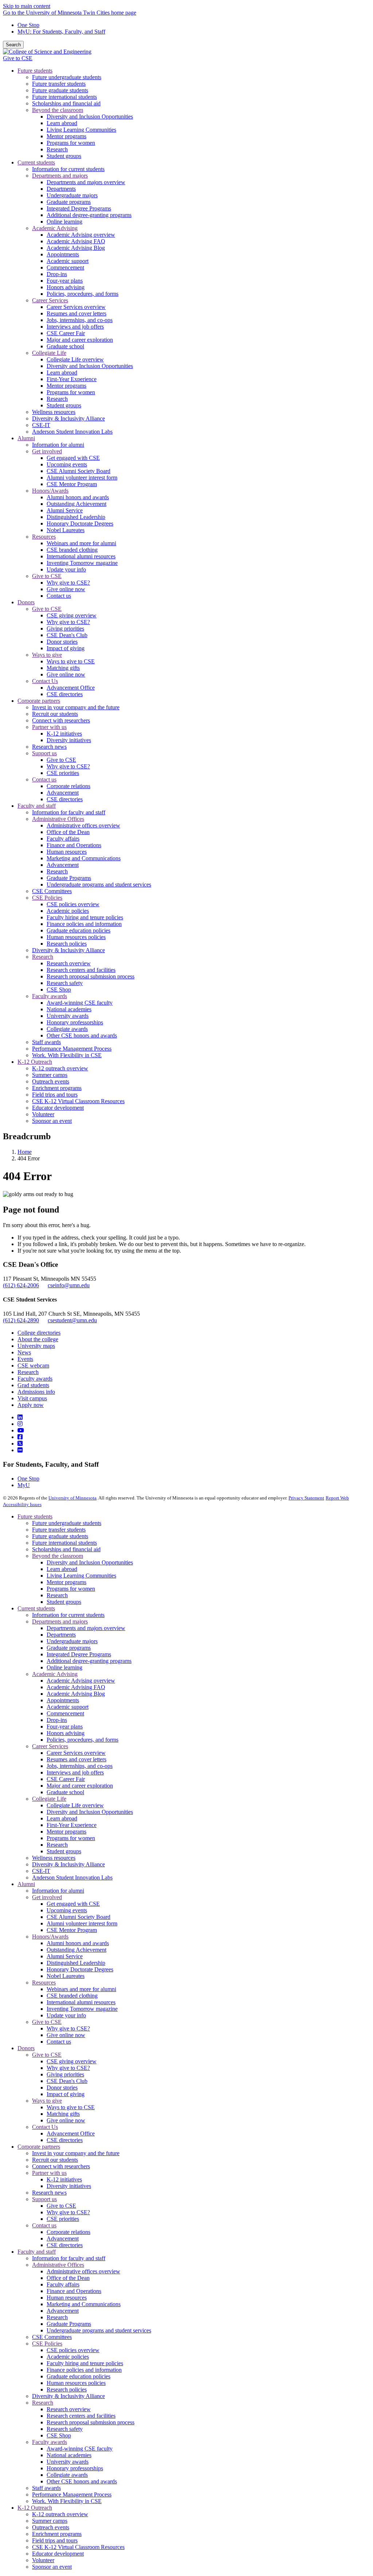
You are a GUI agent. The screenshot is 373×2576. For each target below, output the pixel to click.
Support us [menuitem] (44, 753)
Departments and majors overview (86, 1628)
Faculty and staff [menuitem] (37, 806)
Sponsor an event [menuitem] (52, 1121)
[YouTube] (21, 1430)
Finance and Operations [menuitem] (74, 845)
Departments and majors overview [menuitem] (86, 182)
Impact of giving (66, 2094)
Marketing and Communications (84, 2304)
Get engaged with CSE (73, 1904)
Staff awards (46, 2488)
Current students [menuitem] (36, 162)
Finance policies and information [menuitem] (84, 924)
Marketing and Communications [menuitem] (84, 858)
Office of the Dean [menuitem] (68, 832)
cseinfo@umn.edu (69, 1285)
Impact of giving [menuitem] (66, 648)
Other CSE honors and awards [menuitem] (82, 1035)
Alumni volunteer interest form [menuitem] (82, 478)
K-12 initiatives (64, 2179)
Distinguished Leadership (76, 1963)
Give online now (66, 2035)
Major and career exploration (80, 1786)
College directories (39, 1333)
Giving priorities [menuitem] (65, 629)
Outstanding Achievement (76, 1950)
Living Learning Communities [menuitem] (81, 130)
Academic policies (68, 2357)
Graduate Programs (69, 2324)
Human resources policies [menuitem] (76, 937)
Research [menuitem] (57, 149)
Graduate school (65, 1792)
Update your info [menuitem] (66, 569)
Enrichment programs (57, 2534)
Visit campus (32, 1398)
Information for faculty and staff (69, 2258)
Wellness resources (54, 1858)
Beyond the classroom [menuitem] (58, 110)
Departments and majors (60, 1621)
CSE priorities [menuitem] (63, 773)
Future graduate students (60, 1536)
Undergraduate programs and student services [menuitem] (99, 884)
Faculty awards (35, 1379)
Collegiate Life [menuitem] (49, 353)
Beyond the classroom (58, 1556)
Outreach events (51, 2527)
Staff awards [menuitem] (46, 1042)
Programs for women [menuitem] (71, 143)
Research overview (69, 2409)
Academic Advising (55, 1674)
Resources (44, 1983)
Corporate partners (39, 2147)
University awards (68, 2462)
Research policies (67, 2389)
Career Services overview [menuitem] (76, 307)
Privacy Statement (306, 1498)
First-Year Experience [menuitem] (72, 379)
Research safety (65, 2429)
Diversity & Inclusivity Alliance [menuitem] (68, 418)
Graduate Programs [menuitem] (69, 878)
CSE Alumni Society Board (78, 1917)
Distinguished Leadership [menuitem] (76, 517)
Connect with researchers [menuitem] (61, 720)
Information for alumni (58, 1891)
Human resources (67, 2298)
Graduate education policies (78, 2376)
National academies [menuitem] (69, 1009)
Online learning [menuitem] (64, 222)
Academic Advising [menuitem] (55, 228)
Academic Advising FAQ (76, 1687)
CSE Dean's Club (67, 2081)
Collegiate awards (67, 2475)
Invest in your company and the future (76, 2153)
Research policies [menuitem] (67, 944)
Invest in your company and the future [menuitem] (76, 707)
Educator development (58, 2554)
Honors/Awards (50, 1937)
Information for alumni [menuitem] (58, 445)
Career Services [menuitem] (50, 300)
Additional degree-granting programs (89, 1661)
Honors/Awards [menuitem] (50, 491)
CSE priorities (63, 2219)
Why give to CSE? (68, 2028)
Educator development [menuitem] (58, 1108)
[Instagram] (20, 1424)
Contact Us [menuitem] (45, 681)
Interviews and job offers (75, 1772)
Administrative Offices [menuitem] (58, 819)
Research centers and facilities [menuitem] (81, 970)
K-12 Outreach (35, 2508)
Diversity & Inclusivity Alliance (68, 1864)
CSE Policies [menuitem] (47, 898)
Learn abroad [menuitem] (62, 123)
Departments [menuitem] (61, 189)
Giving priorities (65, 2074)
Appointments (63, 1700)
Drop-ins (57, 1720)
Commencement (65, 1713)
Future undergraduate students (67, 1523)
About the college (38, 1339)
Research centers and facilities (81, 2416)
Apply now (31, 1405)
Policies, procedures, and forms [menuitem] (83, 294)
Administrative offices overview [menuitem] (83, 825)
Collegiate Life (49, 1799)
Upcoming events (67, 1910)
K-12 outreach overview (60, 2514)
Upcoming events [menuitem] (67, 464)
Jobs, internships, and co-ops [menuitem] (80, 320)
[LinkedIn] (20, 1417)
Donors (26, 2048)
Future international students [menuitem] (64, 97)
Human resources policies (76, 2383)
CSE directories (65, 2140)
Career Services (50, 1746)
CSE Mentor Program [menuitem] (72, 484)
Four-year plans (65, 1727)
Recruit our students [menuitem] (55, 714)
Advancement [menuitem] (63, 793)
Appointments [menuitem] (63, 254)
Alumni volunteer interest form (82, 1923)
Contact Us (45, 2127)
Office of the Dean (68, 2278)
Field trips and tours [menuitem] (55, 1095)
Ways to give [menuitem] (47, 655)
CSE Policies (47, 2344)
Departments (61, 1635)
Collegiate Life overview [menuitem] (75, 359)
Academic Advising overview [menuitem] (81, 235)
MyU (24, 1485)
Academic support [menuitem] (68, 261)
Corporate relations (68, 2232)
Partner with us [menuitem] (49, 727)
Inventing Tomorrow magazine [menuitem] (82, 563)
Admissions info (36, 1392)
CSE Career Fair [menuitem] (66, 333)
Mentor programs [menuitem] (66, 136)
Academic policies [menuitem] (68, 911)
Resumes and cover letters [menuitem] (76, 313)
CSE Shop (59, 2435)
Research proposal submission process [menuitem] (91, 976)
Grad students (33, 1385)
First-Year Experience (72, 1825)
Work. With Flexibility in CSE (67, 2501)
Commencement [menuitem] (65, 267)
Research (28, 1372)
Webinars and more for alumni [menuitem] (81, 543)
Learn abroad (62, 1569)
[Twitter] (20, 1444)
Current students (36, 1608)
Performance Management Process (72, 2494)
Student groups (64, 1602)
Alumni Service (65, 1956)
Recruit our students (55, 2160)
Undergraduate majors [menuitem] (72, 195)
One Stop (28, 25)
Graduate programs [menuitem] (69, 202)
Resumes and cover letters (76, 1759)
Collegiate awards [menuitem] (67, 1029)
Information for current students (68, 1615)
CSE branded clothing (72, 1996)
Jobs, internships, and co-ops (80, 1766)
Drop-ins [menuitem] (57, 274)
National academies (69, 2455)
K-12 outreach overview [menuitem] (60, 1068)
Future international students (64, 1543)
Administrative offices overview (83, 2271)
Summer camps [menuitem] (50, 1075)
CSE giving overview (72, 2061)
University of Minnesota (72, 1498)
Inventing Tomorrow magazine (82, 2009)
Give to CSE (18, 58)
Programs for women (71, 1589)
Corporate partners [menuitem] (39, 701)
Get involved (47, 1897)
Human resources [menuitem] (67, 852)
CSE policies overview (73, 2350)
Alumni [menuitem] (26, 438)
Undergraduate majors (72, 1641)
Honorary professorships (75, 2468)
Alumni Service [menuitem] (65, 510)
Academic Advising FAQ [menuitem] (76, 241)
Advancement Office (71, 2133)
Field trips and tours (55, 2540)
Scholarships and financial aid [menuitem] (66, 103)
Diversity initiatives (69, 2186)
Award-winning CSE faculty (80, 2449)
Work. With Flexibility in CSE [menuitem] (67, 1055)
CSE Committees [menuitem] (52, 891)
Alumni (26, 1884)
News (24, 1352)
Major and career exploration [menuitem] (80, 340)
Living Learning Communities (81, 1576)
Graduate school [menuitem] (65, 346)
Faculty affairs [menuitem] (63, 839)
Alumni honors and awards (78, 1943)
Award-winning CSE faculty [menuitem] (80, 1003)
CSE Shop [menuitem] (59, 990)
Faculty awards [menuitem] (50, 996)
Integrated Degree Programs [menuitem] (79, 208)
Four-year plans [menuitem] (65, 281)
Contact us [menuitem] (59, 596)
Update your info (66, 2015)
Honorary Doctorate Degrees (80, 1969)
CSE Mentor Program (72, 1930)
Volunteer (43, 2560)
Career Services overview (76, 1753)
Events (25, 1359)
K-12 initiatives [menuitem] (64, 734)
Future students (35, 1516)
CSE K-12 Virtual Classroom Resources (78, 2547)
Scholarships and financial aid (66, 1549)
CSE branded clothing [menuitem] (72, 550)
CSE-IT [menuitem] (41, 425)
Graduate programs (69, 1648)
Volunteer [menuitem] (43, 1114)
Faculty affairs (63, 2284)
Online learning (64, 1667)
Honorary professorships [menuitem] (75, 1022)
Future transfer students (59, 1530)
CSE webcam (33, 1365)
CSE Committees (52, 2337)
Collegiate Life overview (75, 1805)
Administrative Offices (58, 2265)
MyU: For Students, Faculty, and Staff (61, 32)
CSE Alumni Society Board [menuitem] (78, 471)
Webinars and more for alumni (81, 1989)
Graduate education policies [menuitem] (78, 930)
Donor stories (62, 2088)
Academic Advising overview (81, 1681)
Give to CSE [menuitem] (47, 576)
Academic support (68, 1707)
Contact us (59, 2042)
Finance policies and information (84, 2370)
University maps (36, 1346)
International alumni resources (81, 2002)
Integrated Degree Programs (79, 1654)
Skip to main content (27, 6)
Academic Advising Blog (76, 1694)
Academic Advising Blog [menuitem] (76, 248)
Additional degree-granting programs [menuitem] (89, 215)
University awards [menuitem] (68, 1016)
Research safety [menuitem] (65, 983)
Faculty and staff (37, 2252)
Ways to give (47, 2101)
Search (13, 45)
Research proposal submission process (91, 2422)
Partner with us (49, 2173)
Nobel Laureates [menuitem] (66, 530)
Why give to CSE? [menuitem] (68, 583)
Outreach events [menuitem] (51, 1081)
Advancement (63, 2239)
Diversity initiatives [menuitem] (69, 740)
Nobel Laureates (66, 1976)
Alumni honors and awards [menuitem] (78, 497)
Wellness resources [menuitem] (54, 412)
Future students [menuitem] (35, 71)
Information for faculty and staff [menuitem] (69, 812)
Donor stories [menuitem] (62, 642)
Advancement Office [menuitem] (71, 688)
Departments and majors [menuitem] (60, 176)
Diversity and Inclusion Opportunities (90, 1562)
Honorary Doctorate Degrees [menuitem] (80, 523)
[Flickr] (20, 1450)
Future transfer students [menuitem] (59, 84)
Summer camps (50, 2521)
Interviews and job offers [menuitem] (75, 327)
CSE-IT (41, 1871)
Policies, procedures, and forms (83, 1740)
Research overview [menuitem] (69, 963)
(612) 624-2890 (21, 1320)
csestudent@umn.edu (72, 1320)
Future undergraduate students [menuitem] (67, 77)
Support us (44, 2199)
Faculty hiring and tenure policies (85, 2363)
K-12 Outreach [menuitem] (35, 1062)
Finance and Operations (74, 2291)
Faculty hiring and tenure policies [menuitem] (85, 917)
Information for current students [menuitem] (68, 169)
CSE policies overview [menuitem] (73, 904)
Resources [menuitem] (44, 537)
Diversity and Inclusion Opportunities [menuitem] (90, 117)
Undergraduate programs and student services (99, 2330)
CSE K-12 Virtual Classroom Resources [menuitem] (78, 1101)
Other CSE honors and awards (82, 2481)
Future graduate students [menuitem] (60, 90)
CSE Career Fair (66, 1779)
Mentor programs (66, 1582)
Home (25, 1152)
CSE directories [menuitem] (65, 694)
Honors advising (66, 1733)
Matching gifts (63, 2114)
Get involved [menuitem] (47, 451)
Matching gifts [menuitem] (63, 668)
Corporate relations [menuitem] (68, 786)
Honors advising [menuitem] (66, 287)
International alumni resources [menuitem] (81, 556)
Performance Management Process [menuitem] (72, 1049)
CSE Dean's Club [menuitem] (67, 635)
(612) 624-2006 (21, 1285)
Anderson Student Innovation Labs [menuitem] (72, 432)
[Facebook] (20, 1437)
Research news (49, 2193)
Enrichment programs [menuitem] (57, 1088)
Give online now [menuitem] (66, 589)
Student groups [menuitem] (64, 156)
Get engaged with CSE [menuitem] (73, 458)
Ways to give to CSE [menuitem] (71, 661)
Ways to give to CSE (71, 2107)
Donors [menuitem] (26, 602)
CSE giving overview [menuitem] (72, 615)
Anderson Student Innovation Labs (72, 1877)
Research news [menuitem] (49, 747)
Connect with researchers (61, 2166)
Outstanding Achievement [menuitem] (76, 504)
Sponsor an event (52, 2567)
